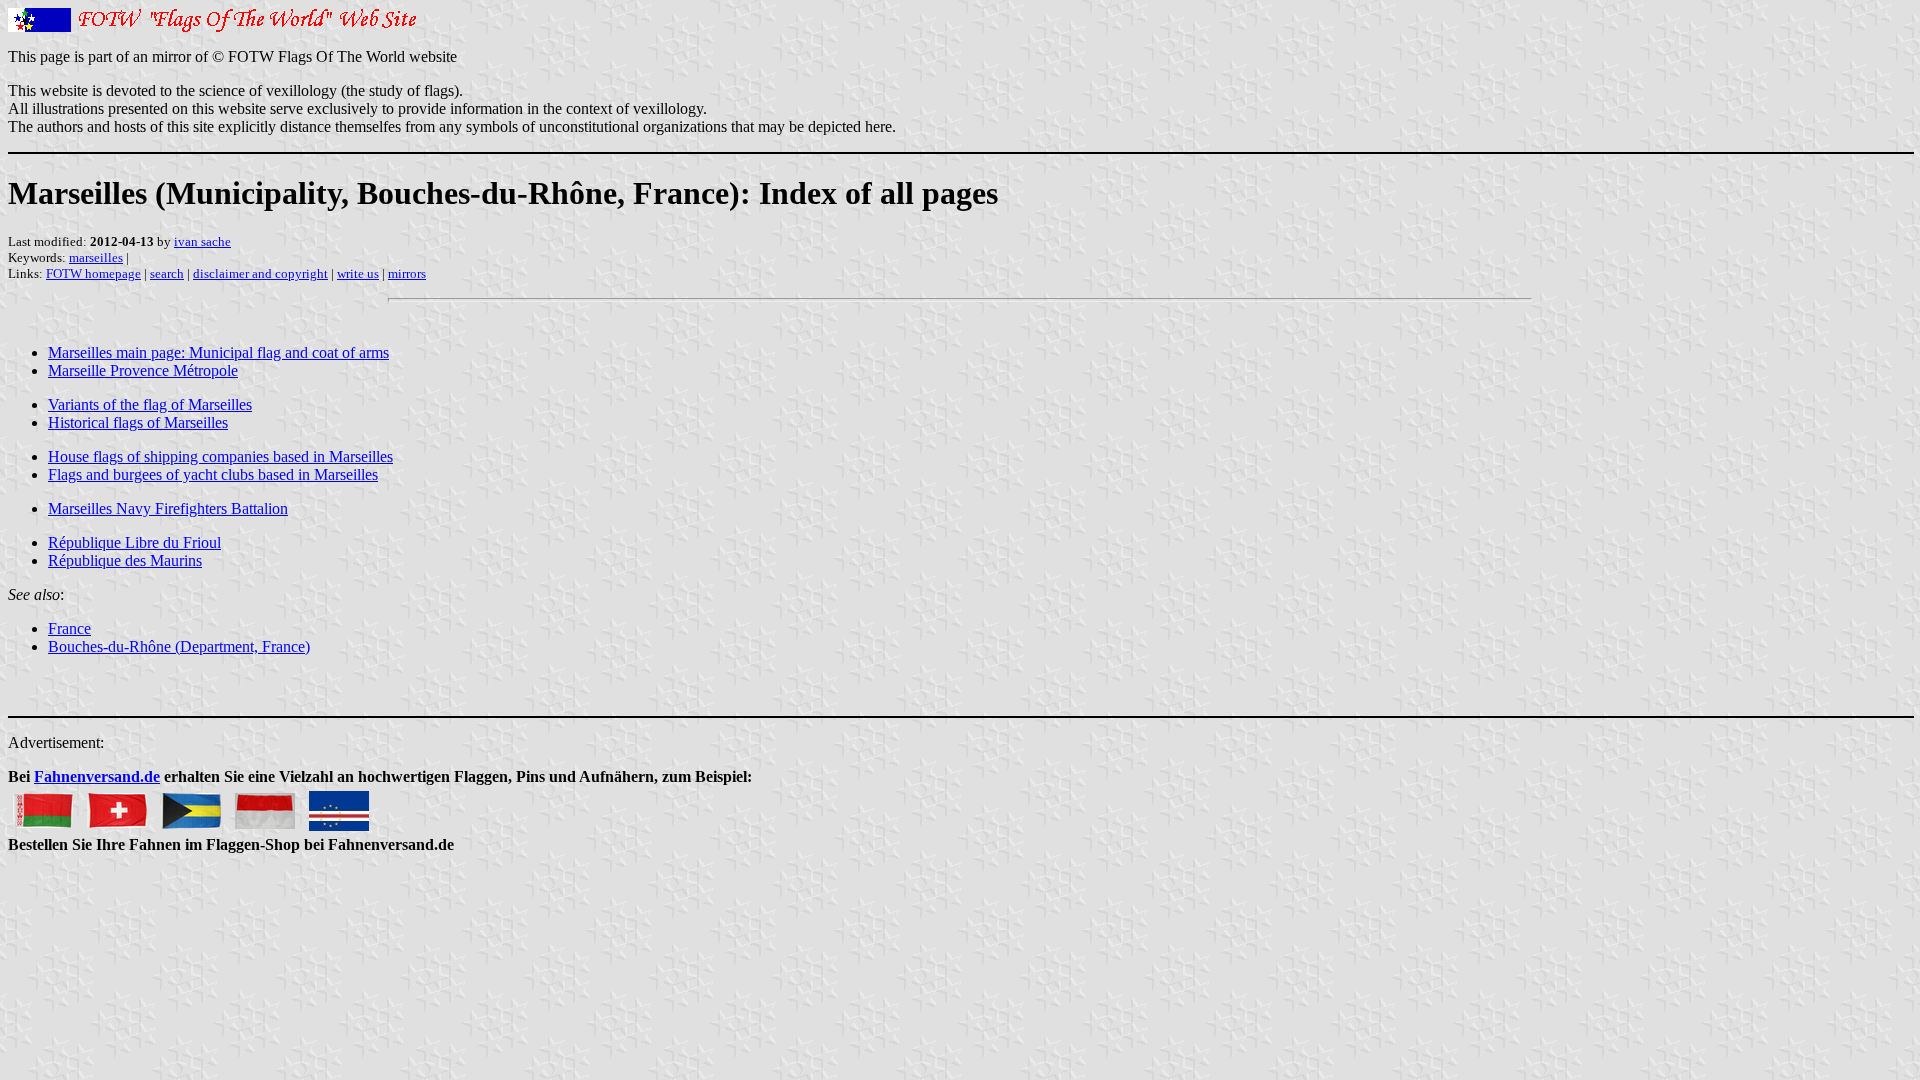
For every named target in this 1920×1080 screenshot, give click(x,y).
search (167, 273)
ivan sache (202, 241)
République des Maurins (125, 560)
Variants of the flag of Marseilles (150, 404)
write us (358, 273)
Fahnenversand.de (97, 776)
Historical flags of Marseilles (138, 422)
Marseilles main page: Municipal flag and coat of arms (218, 352)
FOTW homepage (93, 273)
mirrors (407, 273)
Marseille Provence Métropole (143, 370)
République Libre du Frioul (134, 542)
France (69, 628)
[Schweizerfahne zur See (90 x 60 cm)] (117, 805)
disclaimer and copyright (260, 273)
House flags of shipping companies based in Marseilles (220, 456)
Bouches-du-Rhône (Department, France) (179, 646)
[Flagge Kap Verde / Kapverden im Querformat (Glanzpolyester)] (339, 805)
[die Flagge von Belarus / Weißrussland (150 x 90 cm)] (43, 805)
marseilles (96, 257)
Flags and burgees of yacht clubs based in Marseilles (213, 474)
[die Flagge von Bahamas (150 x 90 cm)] (191, 805)
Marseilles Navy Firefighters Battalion (168, 508)
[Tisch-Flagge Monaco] (265, 805)
